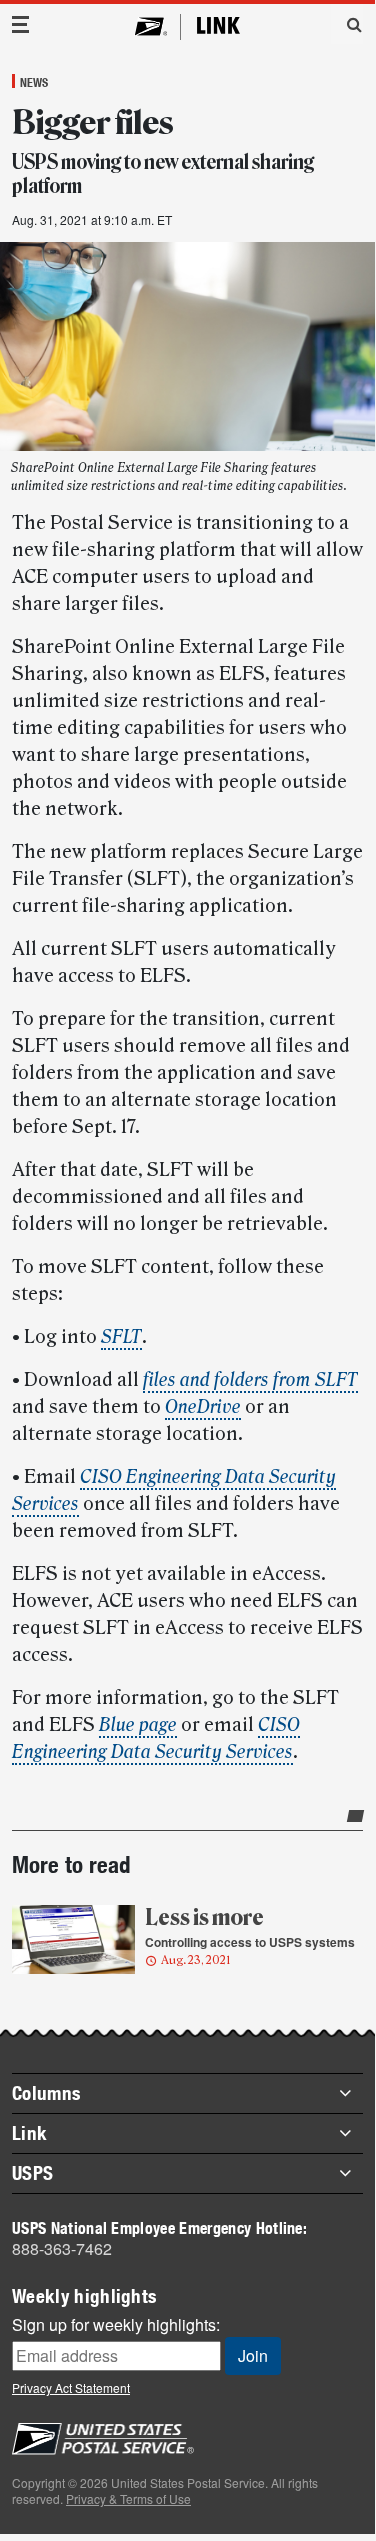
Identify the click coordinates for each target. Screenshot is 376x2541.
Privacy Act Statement (71, 2387)
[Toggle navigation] (21, 24)
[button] (347, 24)
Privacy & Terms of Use (128, 2498)
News (34, 82)
